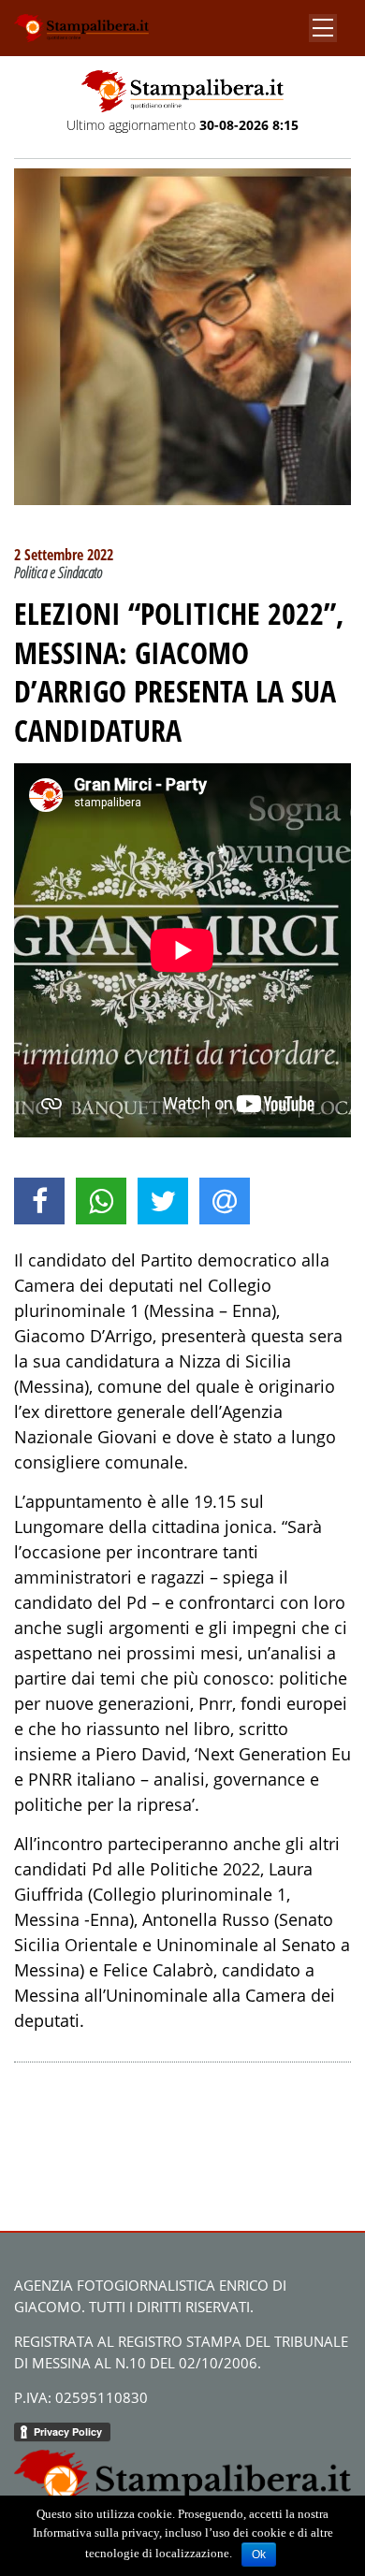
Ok (259, 2554)
